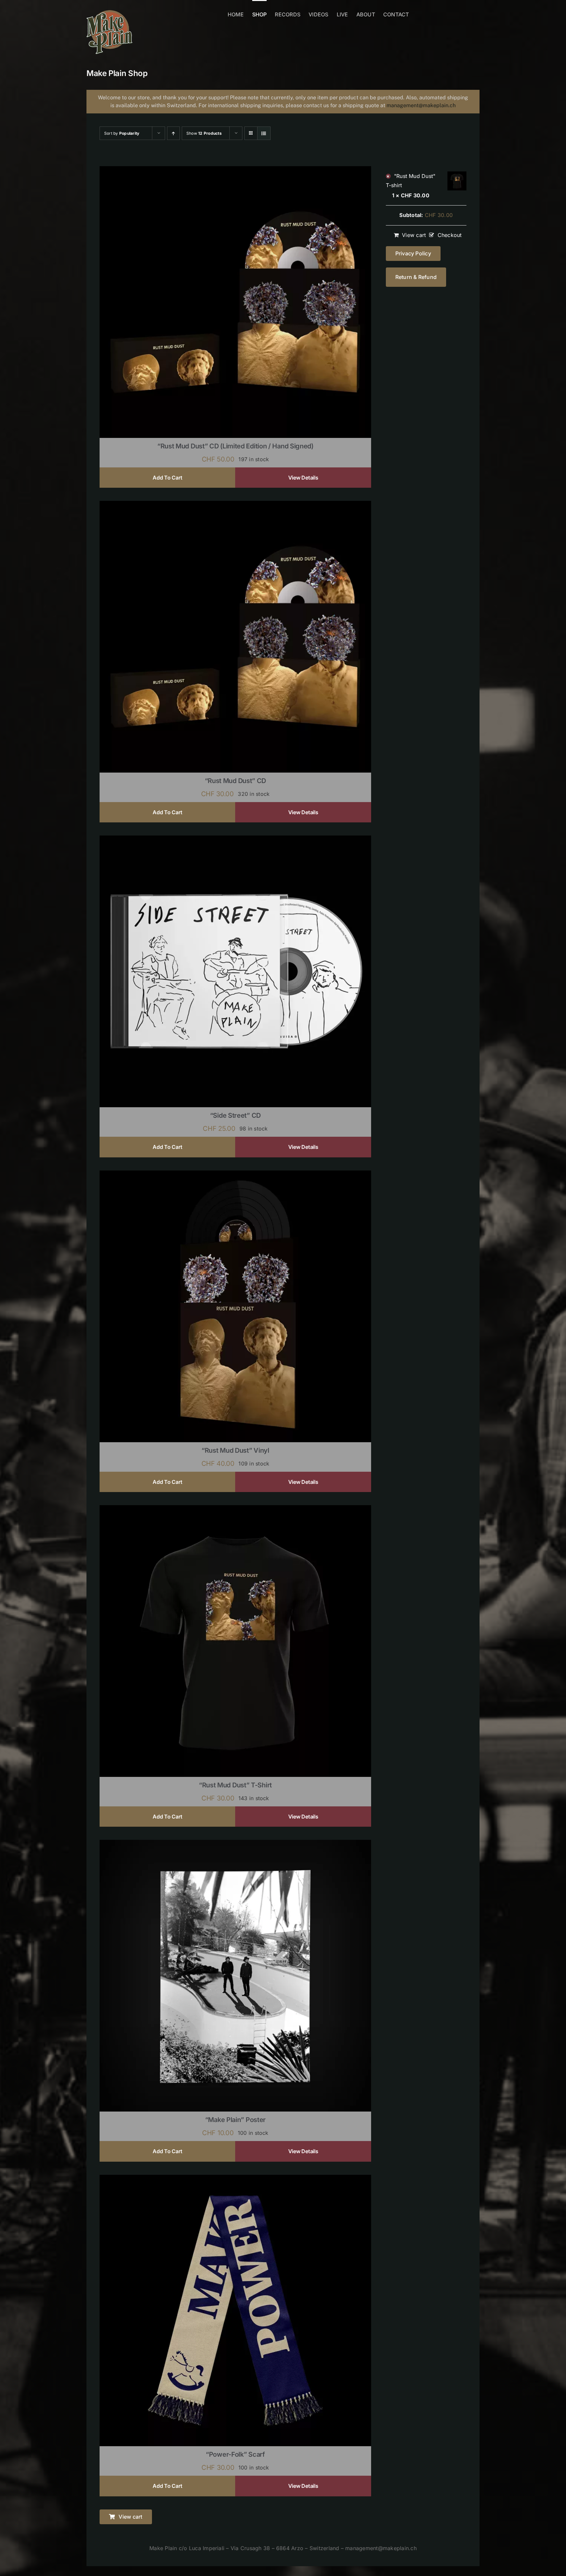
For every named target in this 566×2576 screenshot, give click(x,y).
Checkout (450, 235)
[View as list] (264, 133)
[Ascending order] (173, 133)
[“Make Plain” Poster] (235, 1844)
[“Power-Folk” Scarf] (235, 2179)
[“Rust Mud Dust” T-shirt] (235, 1509)
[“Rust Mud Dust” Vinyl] (235, 1175)
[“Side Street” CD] (235, 840)
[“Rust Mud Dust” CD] (235, 505)
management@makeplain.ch (421, 105)
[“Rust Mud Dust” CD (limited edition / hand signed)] (235, 170)
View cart (414, 235)
